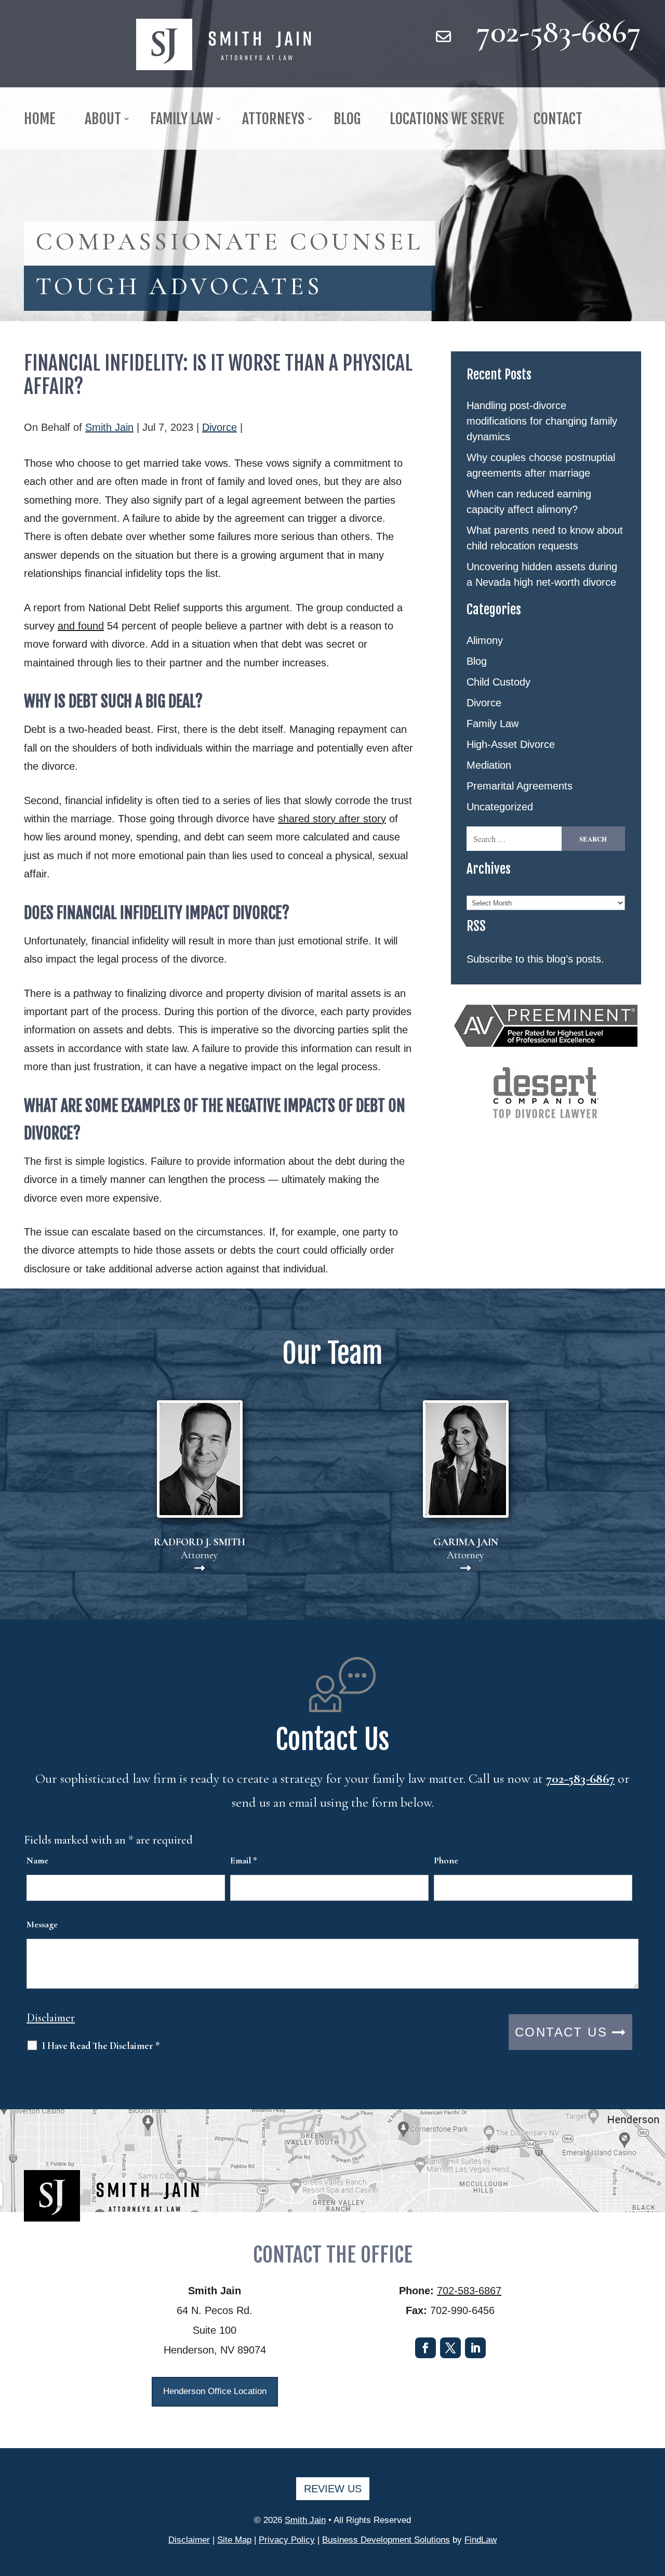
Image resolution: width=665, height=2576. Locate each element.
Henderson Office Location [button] (215, 2391)
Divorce (220, 427)
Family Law (493, 724)
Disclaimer (51, 2018)
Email (244, 1860)
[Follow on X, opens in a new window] (450, 2348)
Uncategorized (500, 807)
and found (81, 626)
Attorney (199, 1549)
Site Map (234, 2540)
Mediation (489, 765)
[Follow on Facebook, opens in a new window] (425, 2348)
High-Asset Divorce (511, 744)
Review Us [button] (333, 2489)
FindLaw (481, 2540)
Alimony (485, 640)
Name (37, 1860)
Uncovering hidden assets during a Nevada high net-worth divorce (542, 574)
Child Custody (498, 682)
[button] (655, 2501)
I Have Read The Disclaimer (101, 2046)
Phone (446, 1860)
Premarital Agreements (520, 786)
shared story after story (332, 819)
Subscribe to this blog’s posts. (535, 959)
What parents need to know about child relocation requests (545, 538)
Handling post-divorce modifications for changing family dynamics (542, 421)
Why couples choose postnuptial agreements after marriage (541, 465)
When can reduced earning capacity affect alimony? (529, 502)
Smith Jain (109, 427)
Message (42, 1924)
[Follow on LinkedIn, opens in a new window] (475, 2348)
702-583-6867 (559, 31)
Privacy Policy (287, 2540)
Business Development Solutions (386, 2540)
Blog (477, 661)
